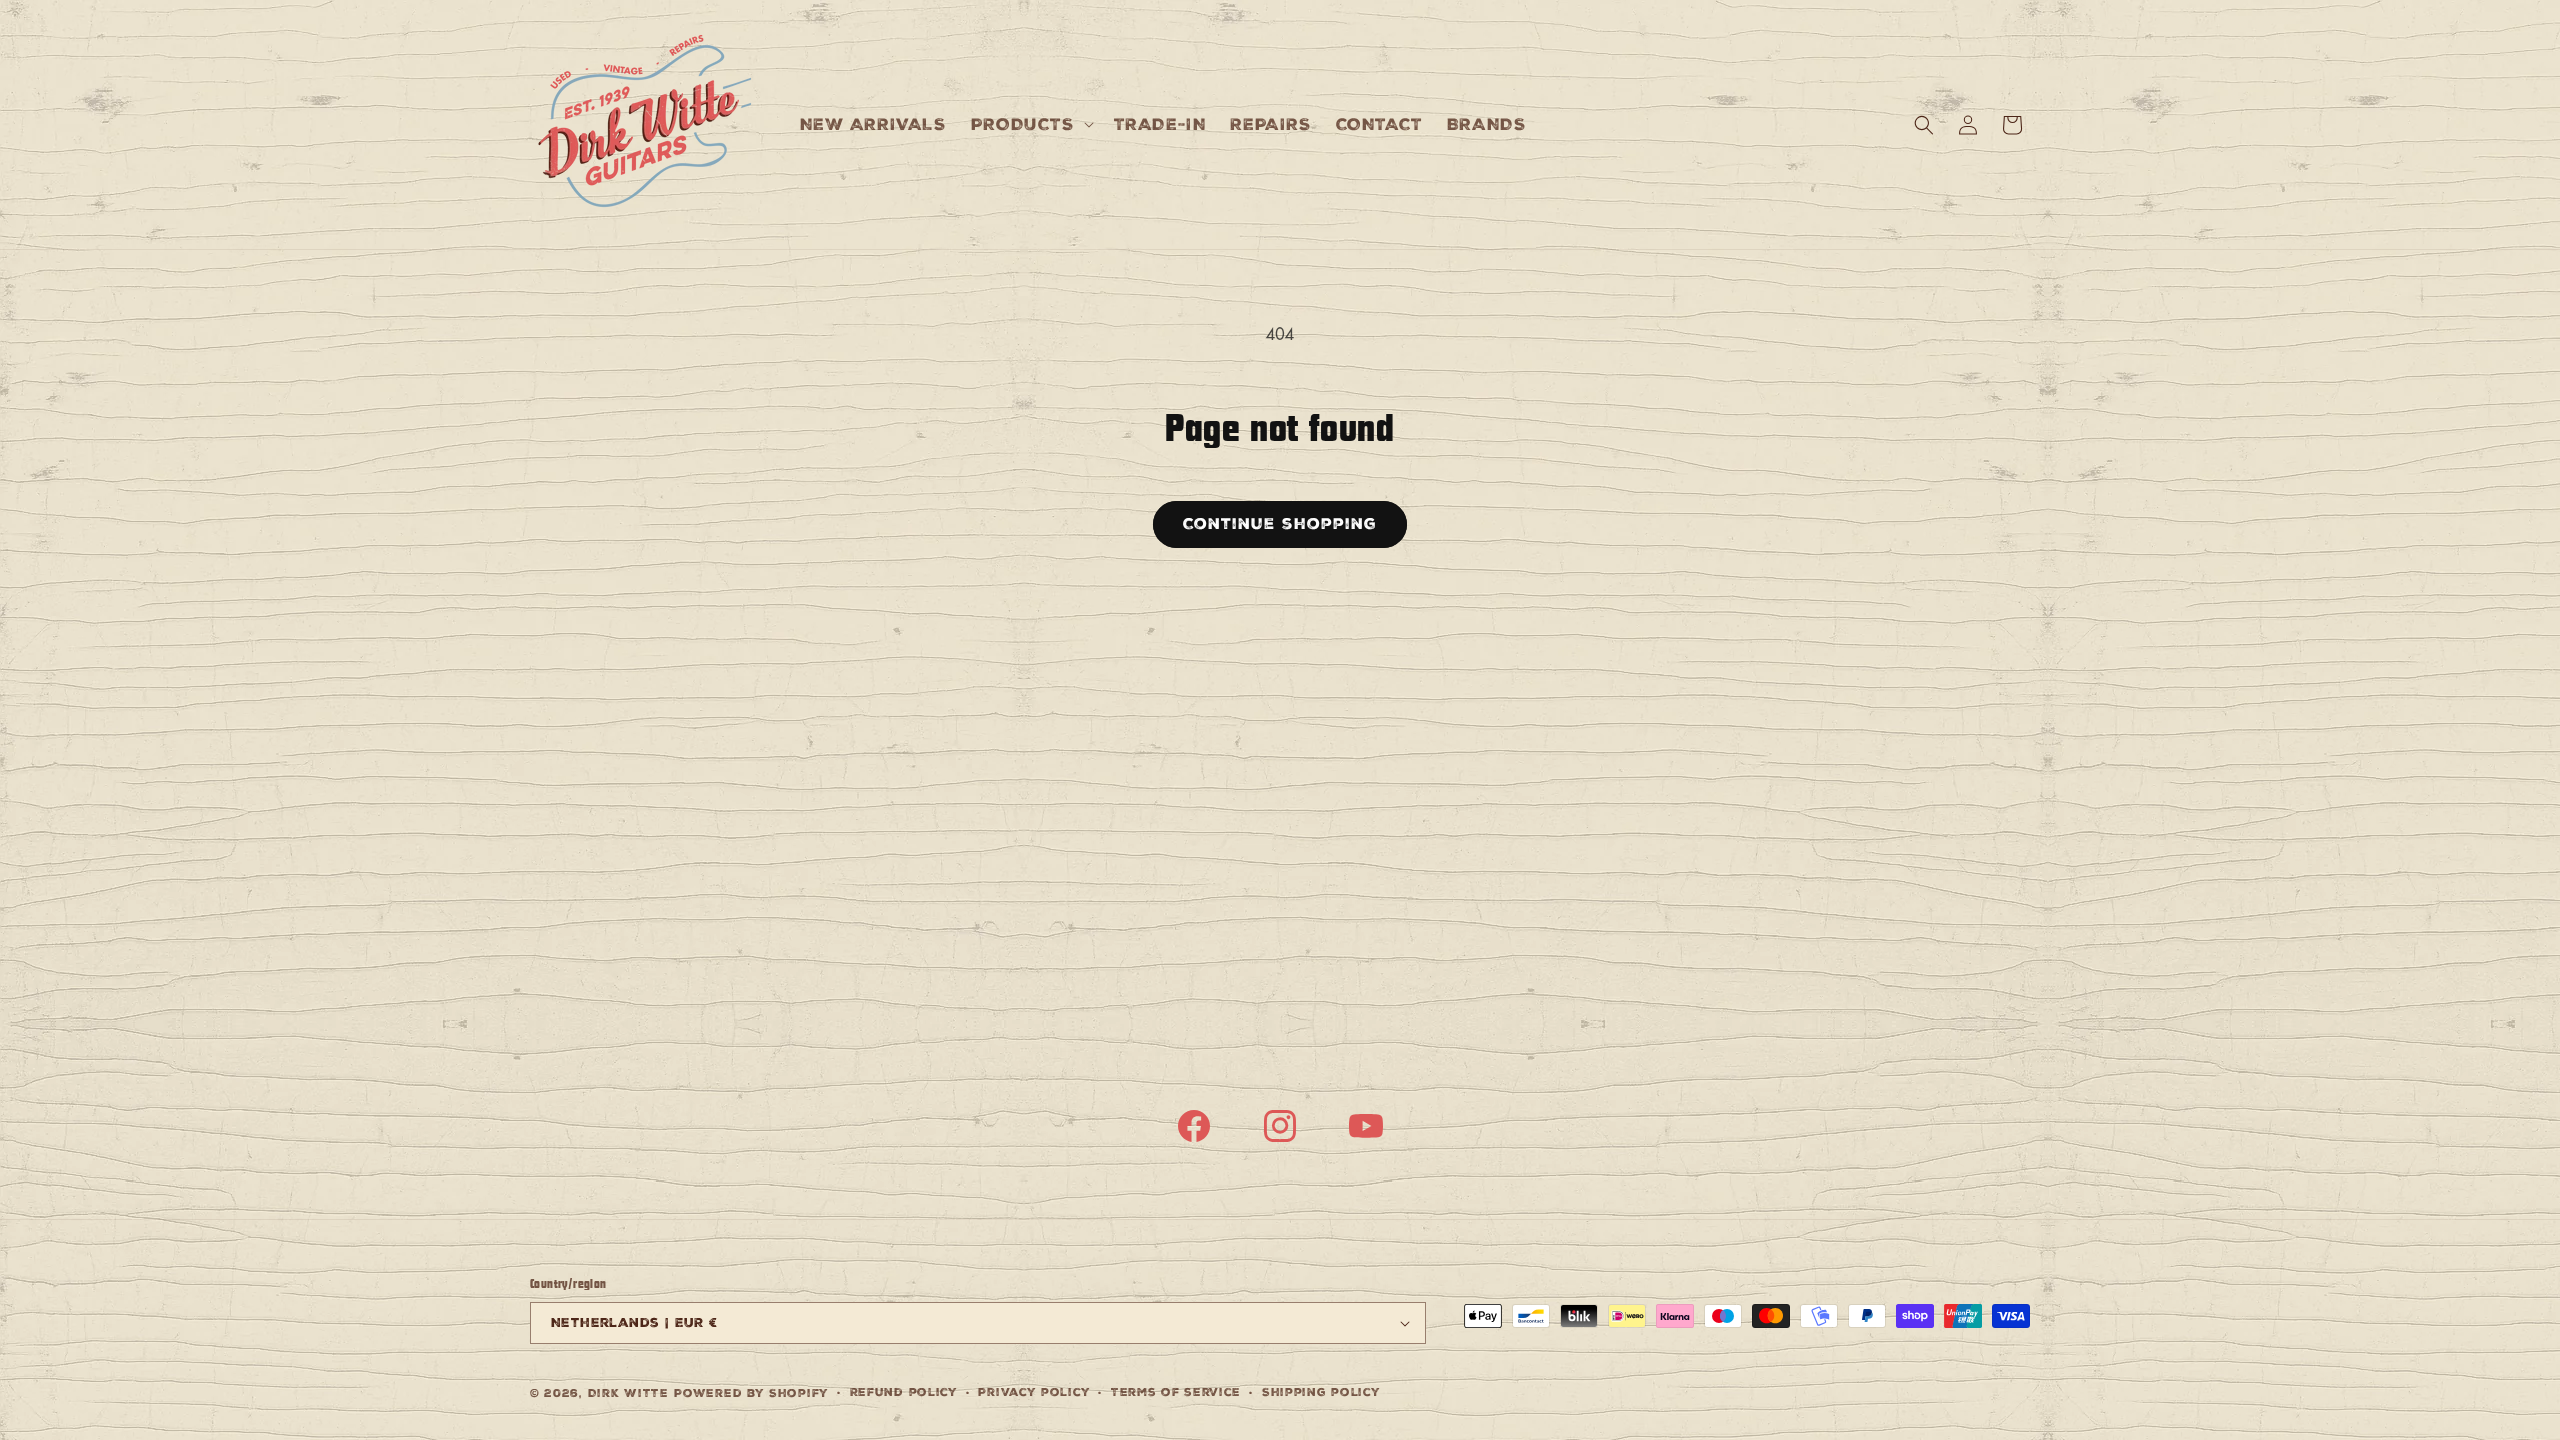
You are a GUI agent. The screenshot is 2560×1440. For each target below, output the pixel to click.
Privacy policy (1034, 1392)
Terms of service (1176, 1392)
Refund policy (904, 1392)
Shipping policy (1321, 1392)
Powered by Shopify (751, 1393)
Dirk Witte (628, 1393)
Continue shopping (1280, 523)
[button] (1030, 124)
